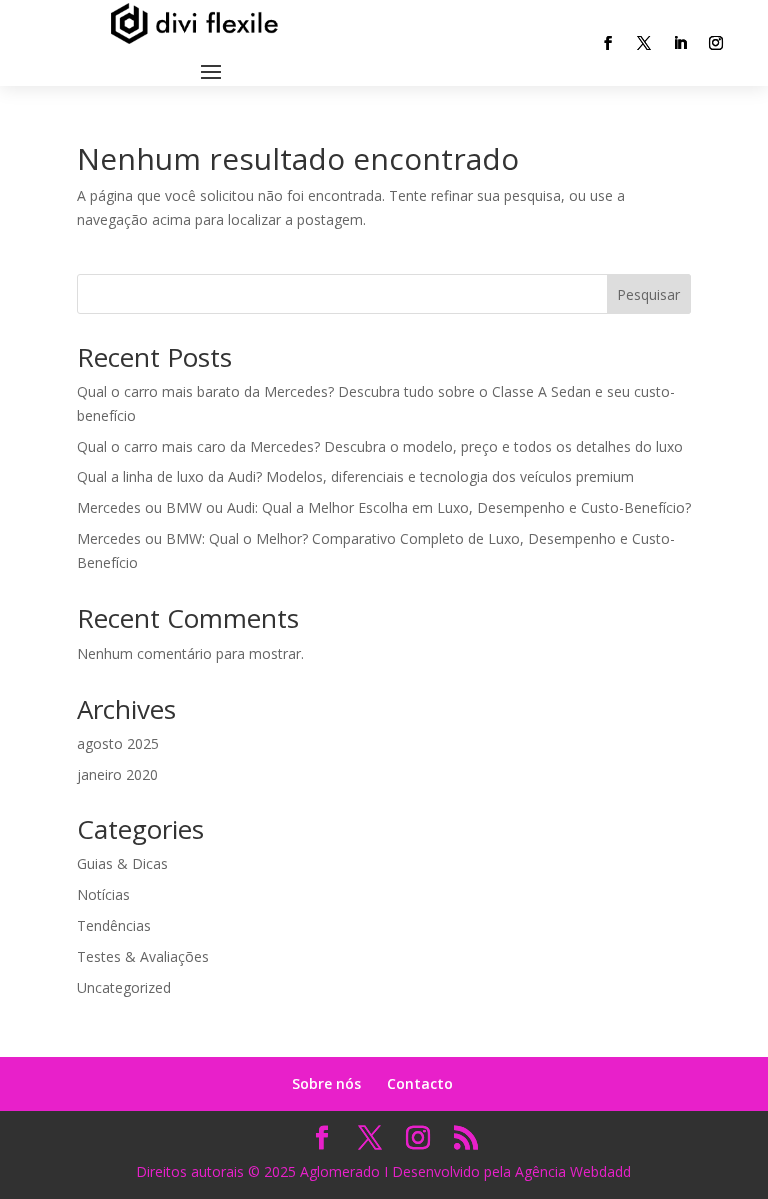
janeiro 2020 (117, 774)
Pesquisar (648, 294)
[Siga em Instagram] (716, 43)
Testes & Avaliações (143, 956)
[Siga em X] (644, 43)
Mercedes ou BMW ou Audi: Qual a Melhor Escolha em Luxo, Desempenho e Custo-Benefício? (384, 507)
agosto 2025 (118, 743)
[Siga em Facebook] (608, 43)
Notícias (103, 894)
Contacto (420, 1083)
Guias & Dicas (122, 863)
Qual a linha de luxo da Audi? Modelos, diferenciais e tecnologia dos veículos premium (355, 476)
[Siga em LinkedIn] (680, 43)
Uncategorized (124, 987)
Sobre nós (326, 1083)
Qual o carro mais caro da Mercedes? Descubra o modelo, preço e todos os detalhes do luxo (380, 446)
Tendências (114, 925)
